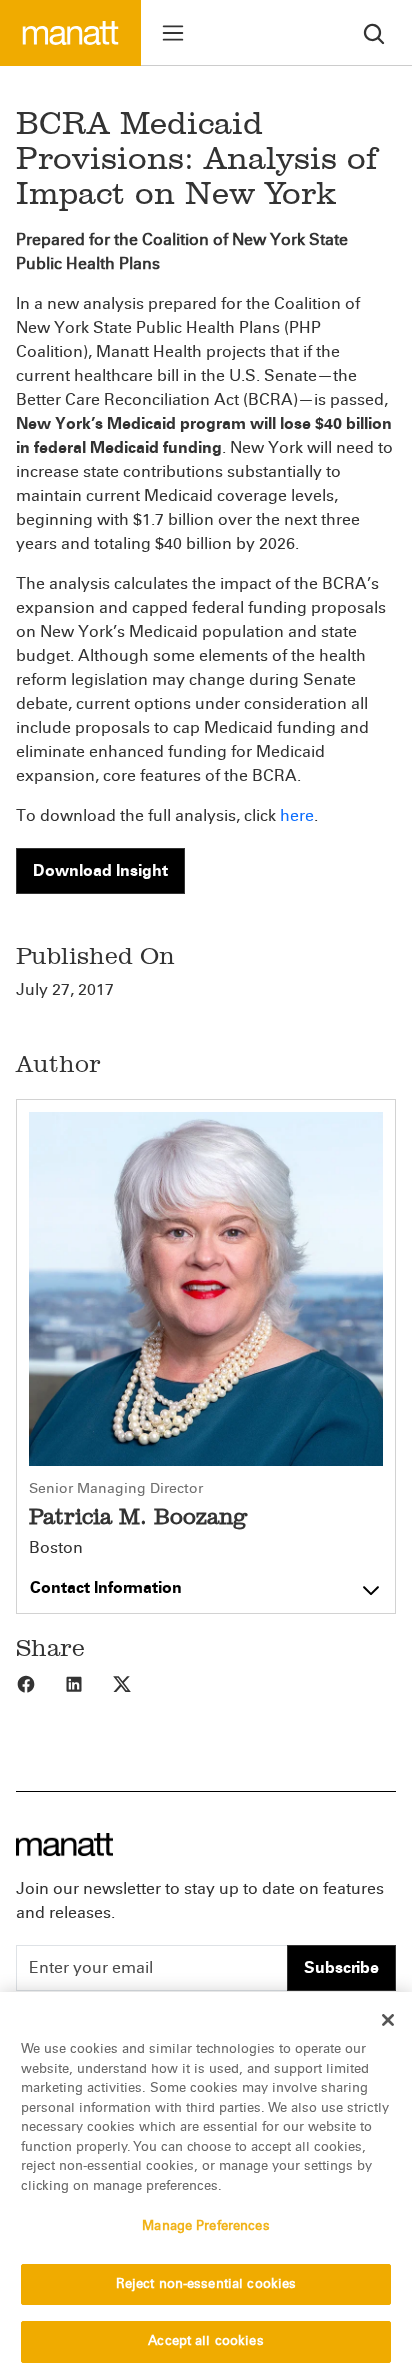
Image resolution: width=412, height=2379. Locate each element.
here (297, 815)
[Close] (388, 2020)
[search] (374, 32)
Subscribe (341, 1967)
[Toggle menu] (173, 33)
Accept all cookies (205, 2341)
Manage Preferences (205, 2226)
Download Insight (100, 870)
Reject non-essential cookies (206, 2284)
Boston (56, 1548)
